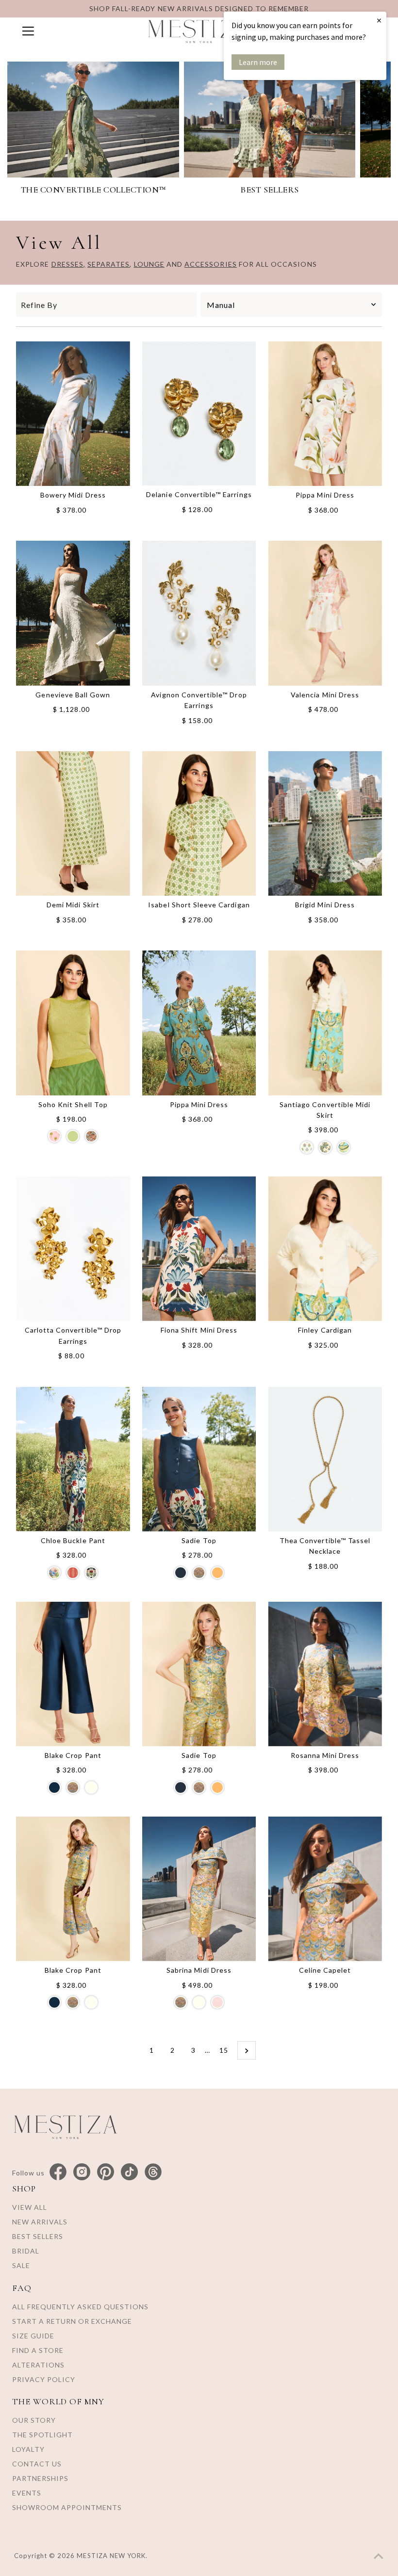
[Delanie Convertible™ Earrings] (199, 413)
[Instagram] (82, 2172)
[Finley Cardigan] (325, 1249)
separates (108, 264)
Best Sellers (38, 2236)
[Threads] (153, 2172)
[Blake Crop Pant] (73, 1674)
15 (224, 2050)
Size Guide (33, 2336)
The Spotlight (42, 2435)
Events (27, 2493)
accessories (211, 264)
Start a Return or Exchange (72, 2321)
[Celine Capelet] (325, 1889)
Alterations (38, 2365)
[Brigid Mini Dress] (325, 823)
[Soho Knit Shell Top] (73, 1023)
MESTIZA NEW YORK (111, 2556)
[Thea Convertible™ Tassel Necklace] (325, 1459)
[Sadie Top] (199, 1459)
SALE (21, 2265)
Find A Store (38, 2350)
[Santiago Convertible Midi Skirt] (325, 1023)
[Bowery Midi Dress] (73, 414)
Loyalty (28, 2449)
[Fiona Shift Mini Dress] (199, 1249)
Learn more (258, 62)
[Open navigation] (75, 31)
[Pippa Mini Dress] (325, 414)
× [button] (379, 20)
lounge (149, 264)
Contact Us (37, 2464)
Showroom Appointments (67, 2507)
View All (30, 2207)
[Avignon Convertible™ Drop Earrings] (199, 613)
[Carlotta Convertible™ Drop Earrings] (73, 1249)
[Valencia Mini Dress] (325, 613)
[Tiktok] (129, 2172)
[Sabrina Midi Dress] (199, 1889)
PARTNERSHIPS (40, 2478)
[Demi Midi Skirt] (73, 823)
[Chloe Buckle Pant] (73, 1459)
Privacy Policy (44, 2379)
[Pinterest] (106, 2172)
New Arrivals (40, 2222)
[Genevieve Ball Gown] (73, 613)
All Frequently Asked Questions (80, 2307)
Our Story (34, 2420)
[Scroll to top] (379, 2557)
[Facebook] (58, 2172)
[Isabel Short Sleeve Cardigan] (199, 823)
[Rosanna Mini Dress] (325, 1674)
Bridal (26, 2251)
